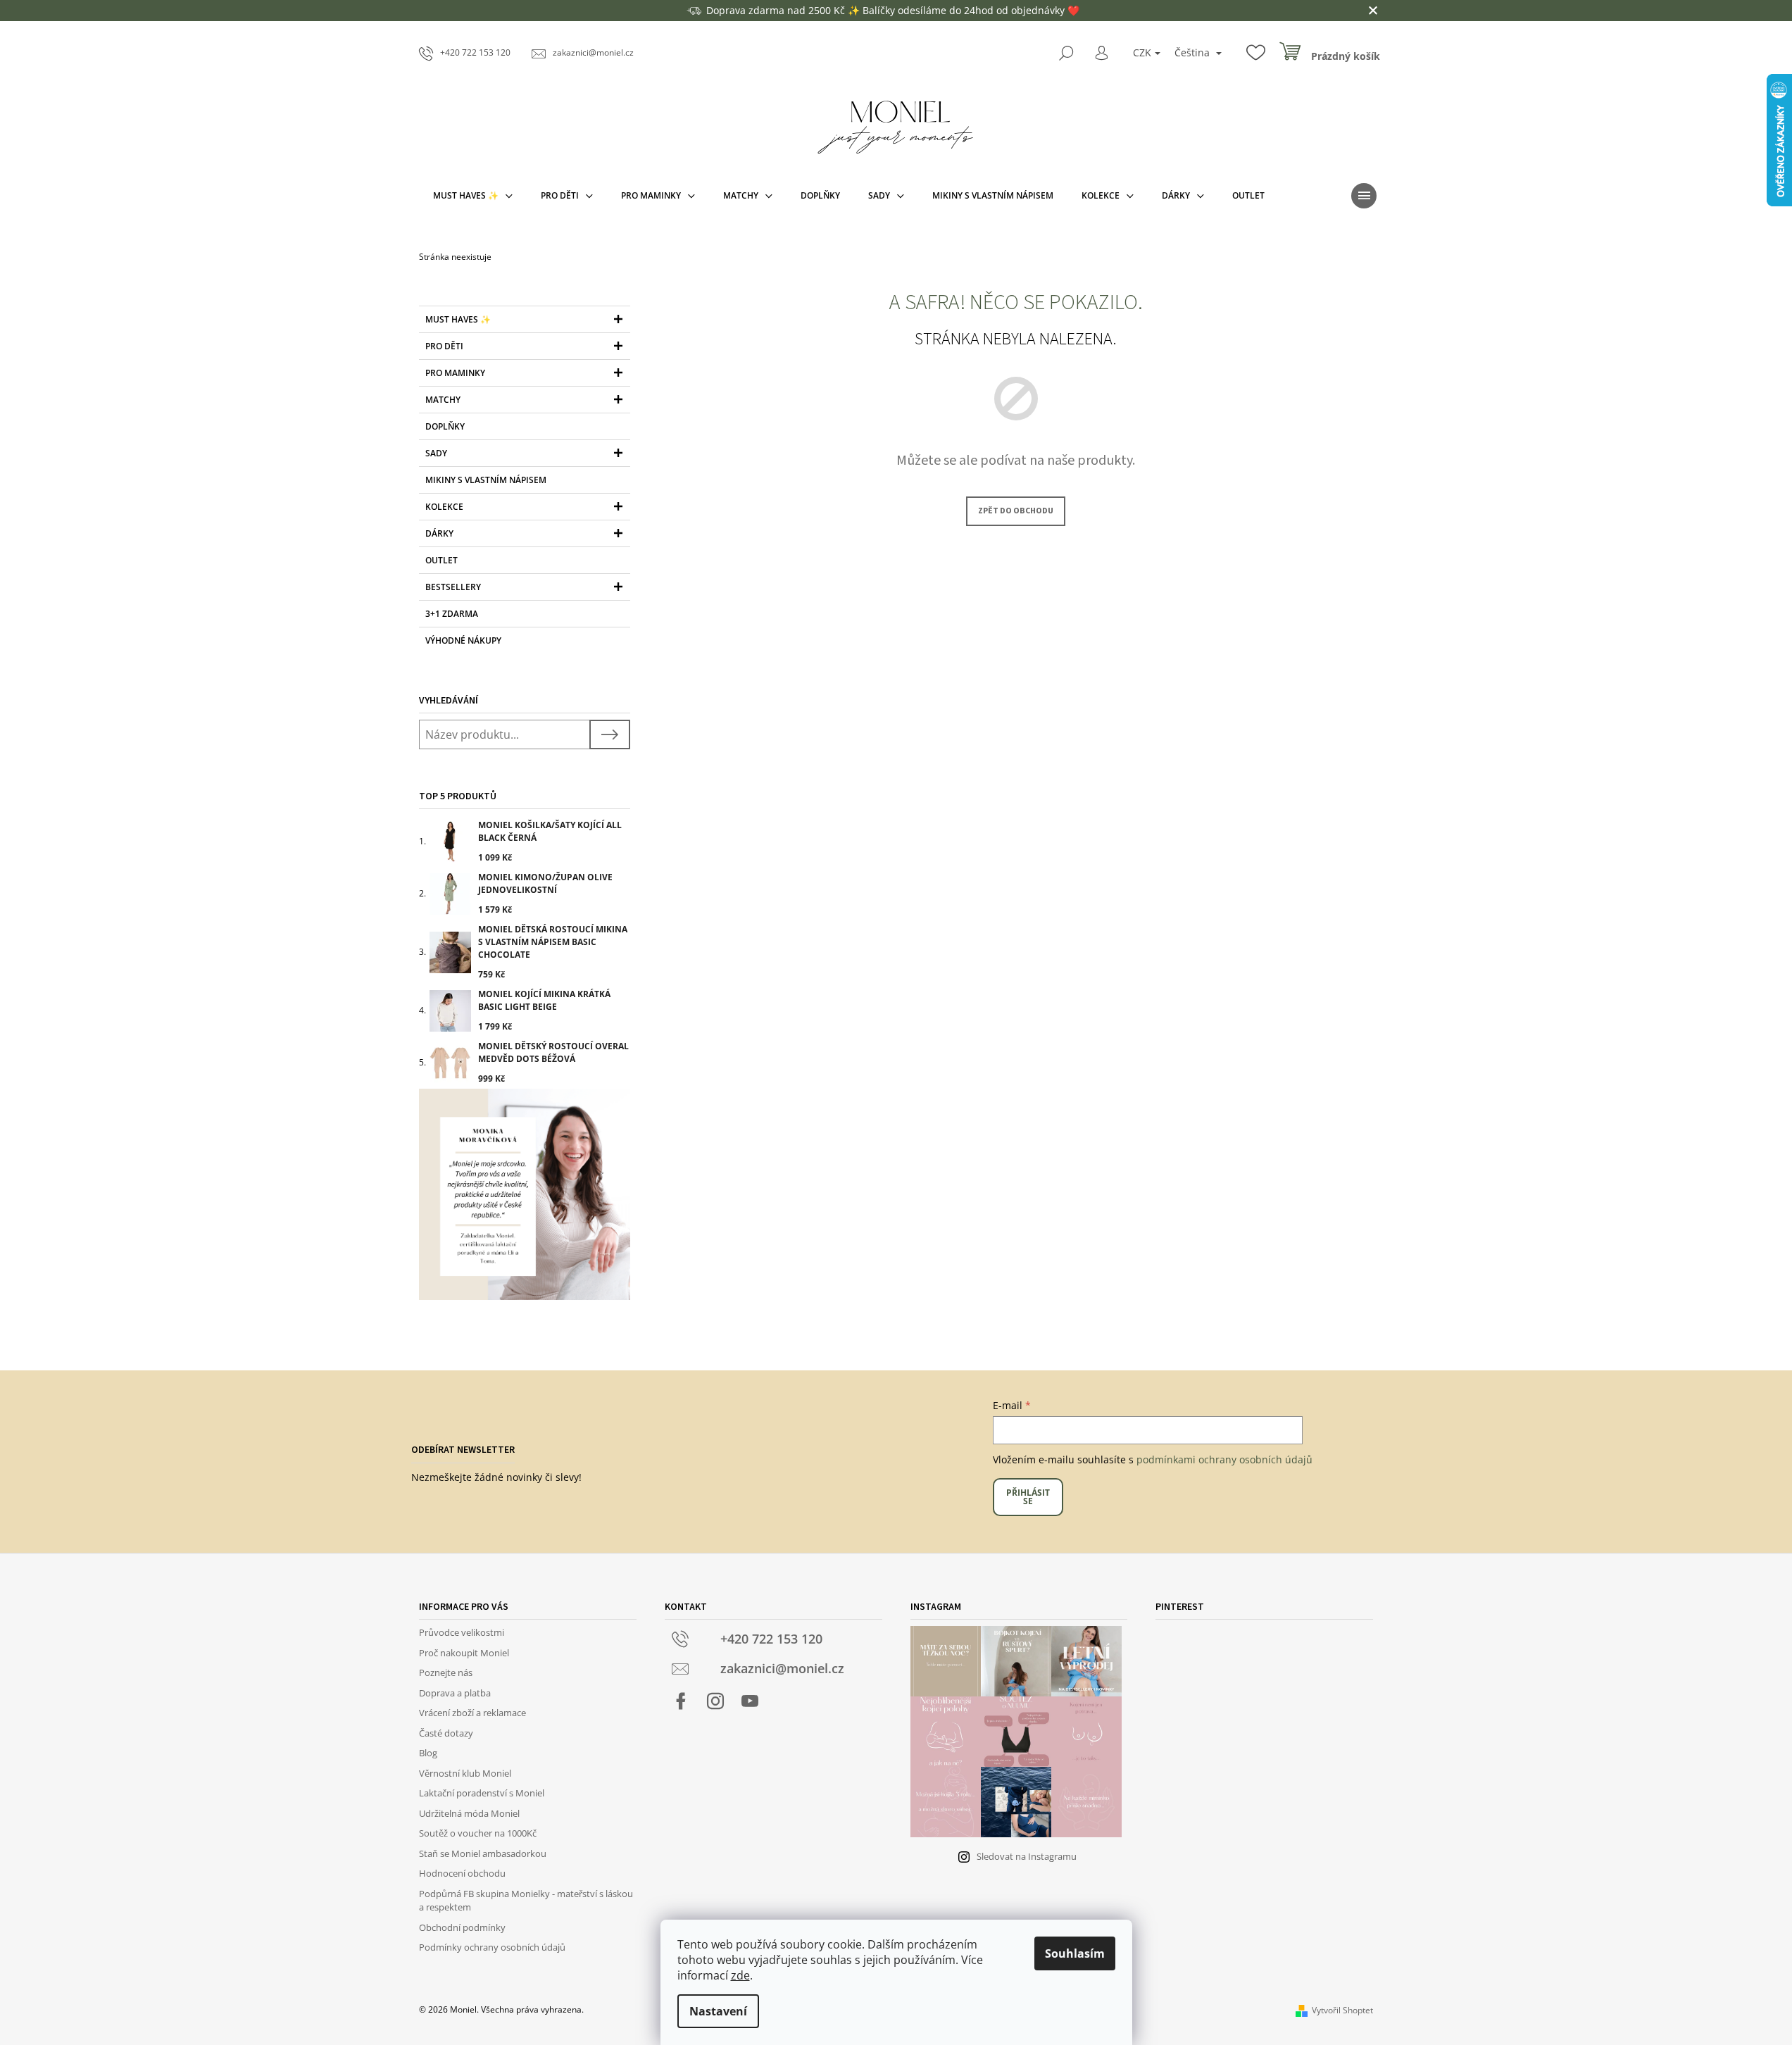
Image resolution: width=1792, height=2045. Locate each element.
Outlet (441, 560)
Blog (428, 1753)
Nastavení (718, 2011)
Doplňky (445, 426)
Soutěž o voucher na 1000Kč (478, 1833)
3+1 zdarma (452, 614)
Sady (436, 453)
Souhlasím (1075, 1953)
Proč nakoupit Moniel (464, 1653)
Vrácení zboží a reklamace (472, 1713)
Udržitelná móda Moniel (469, 1813)
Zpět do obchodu (1016, 511)
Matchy (443, 400)
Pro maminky (455, 373)
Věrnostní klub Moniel (465, 1773)
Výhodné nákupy (463, 640)
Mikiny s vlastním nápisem (486, 480)
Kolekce (444, 507)
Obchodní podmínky (462, 1927)
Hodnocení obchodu (462, 1873)
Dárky (439, 533)
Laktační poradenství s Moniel (482, 1793)
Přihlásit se (1028, 1497)
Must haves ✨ (458, 319)
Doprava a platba (455, 1693)
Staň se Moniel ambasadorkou (483, 1853)
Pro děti (444, 346)
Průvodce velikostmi (462, 1632)
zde (740, 1975)
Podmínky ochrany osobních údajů (492, 1947)
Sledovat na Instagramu (1027, 1856)
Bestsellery (453, 587)
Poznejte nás (446, 1672)
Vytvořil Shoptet (1342, 2010)
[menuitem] (473, 196)
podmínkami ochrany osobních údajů (1224, 1459)
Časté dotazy (446, 1733)
